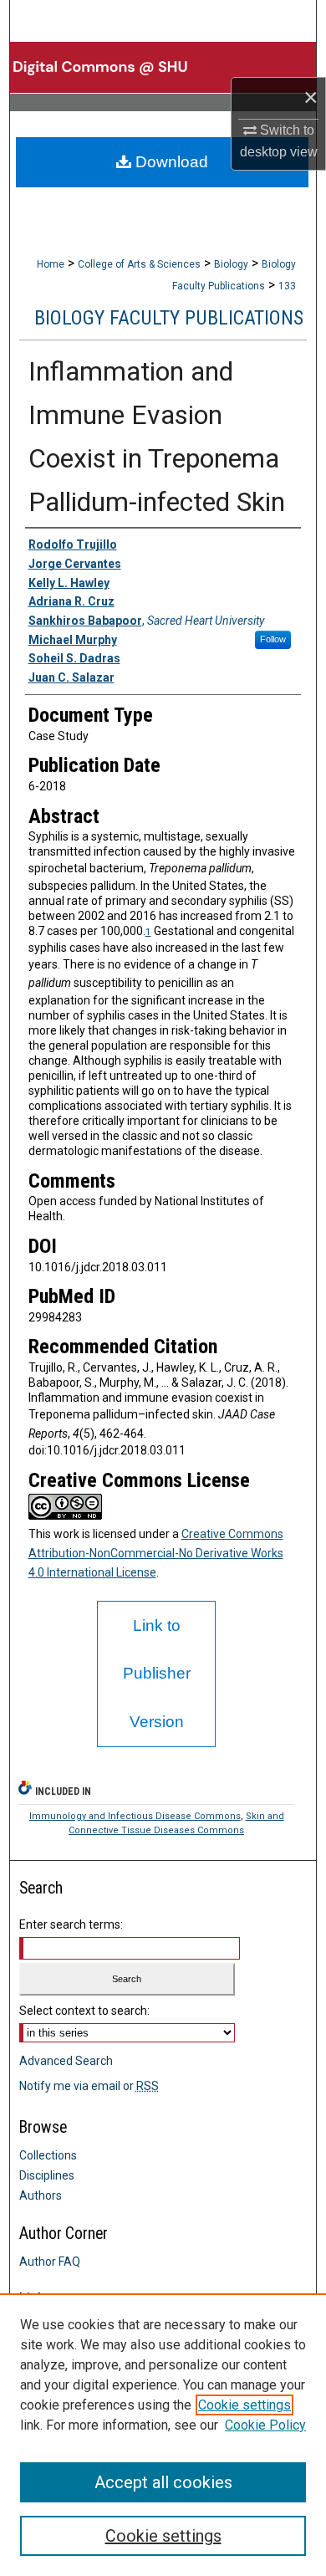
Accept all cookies (163, 2482)
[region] (163, 2435)
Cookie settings (244, 2405)
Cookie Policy (265, 2425)
